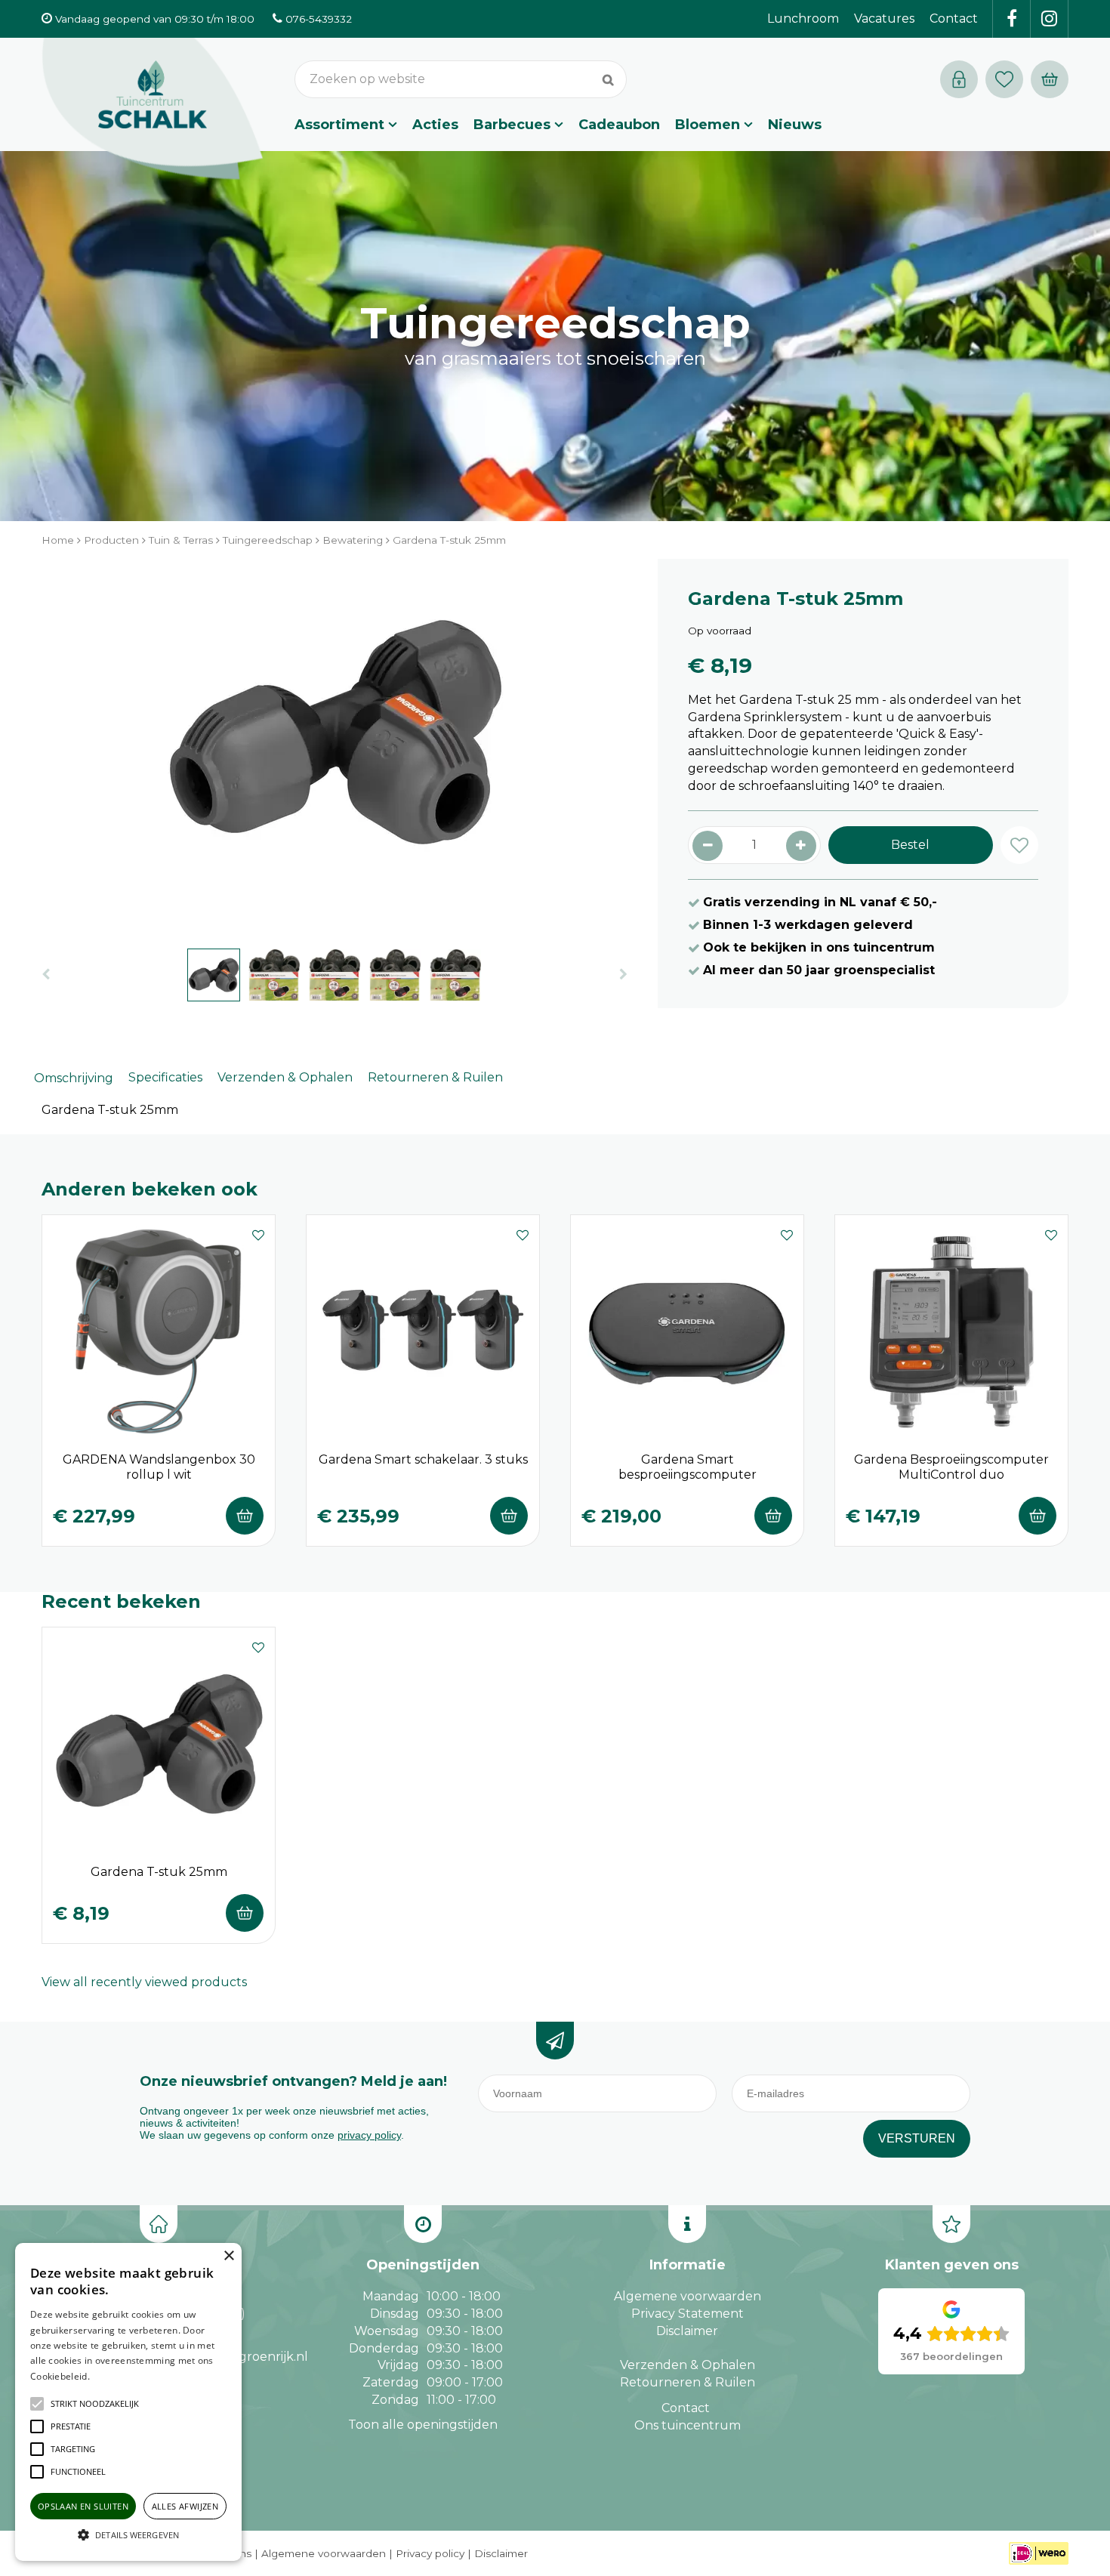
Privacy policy (430, 2553)
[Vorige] (46, 975)
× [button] (228, 2256)
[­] (1012, 19)
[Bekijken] (1050, 79)
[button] (95, 2404)
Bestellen (245, 1516)
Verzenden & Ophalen (285, 1077)
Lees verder (116, 2376)
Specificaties (165, 1077)
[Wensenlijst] (1004, 79)
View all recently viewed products (144, 1982)
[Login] (959, 79)
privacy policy (369, 2135)
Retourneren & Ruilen (435, 1077)
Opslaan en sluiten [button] (83, 2506)
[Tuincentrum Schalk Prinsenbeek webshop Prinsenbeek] (153, 110)
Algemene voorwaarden (688, 2296)
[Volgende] (623, 975)
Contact (686, 2408)
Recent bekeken (121, 1601)
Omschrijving (74, 1078)
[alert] (128, 2402)
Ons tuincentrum (688, 2425)
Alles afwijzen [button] (185, 2506)
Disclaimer (687, 2331)
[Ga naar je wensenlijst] (1008, 79)
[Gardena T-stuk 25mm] (335, 746)
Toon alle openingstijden (423, 2425)
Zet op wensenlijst (258, 1233)
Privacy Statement (688, 2314)
